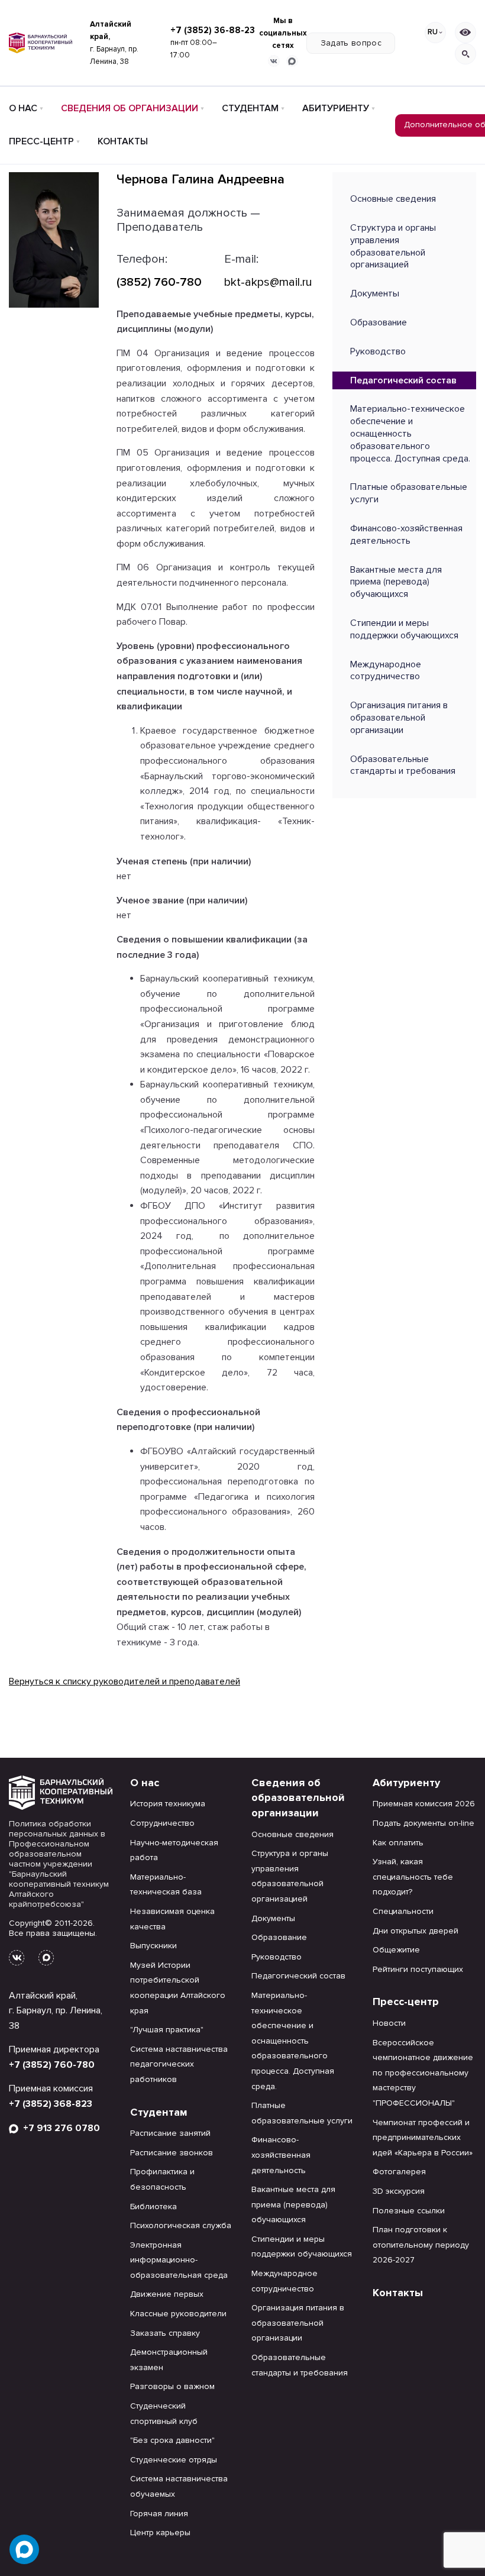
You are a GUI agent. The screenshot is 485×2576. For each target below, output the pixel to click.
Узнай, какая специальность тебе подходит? (413, 1877)
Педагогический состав (403, 380)
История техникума (168, 1804)
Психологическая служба (181, 2225)
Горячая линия (159, 2514)
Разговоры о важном (172, 2386)
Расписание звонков (172, 2153)
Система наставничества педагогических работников (179, 2064)
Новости (389, 2023)
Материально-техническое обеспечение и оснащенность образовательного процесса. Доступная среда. (410, 433)
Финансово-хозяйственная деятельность (406, 535)
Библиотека (153, 2207)
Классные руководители (178, 2314)
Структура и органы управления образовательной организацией (393, 246)
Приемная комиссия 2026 (424, 1804)
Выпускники (153, 1946)
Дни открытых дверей (416, 1931)
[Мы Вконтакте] (274, 61)
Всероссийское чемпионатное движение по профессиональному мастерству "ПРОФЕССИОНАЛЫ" (423, 2073)
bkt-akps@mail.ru (268, 282)
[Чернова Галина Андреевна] (54, 239)
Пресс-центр (41, 141)
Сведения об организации (130, 108)
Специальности (403, 1911)
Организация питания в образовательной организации (399, 718)
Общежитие (396, 1950)
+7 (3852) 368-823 (51, 2104)
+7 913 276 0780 (59, 2128)
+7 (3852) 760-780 (52, 2065)
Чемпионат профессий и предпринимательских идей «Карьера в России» (423, 2138)
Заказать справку (165, 2333)
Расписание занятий (170, 2133)
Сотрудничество (162, 1823)
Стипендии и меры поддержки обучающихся (404, 629)
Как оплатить (398, 1843)
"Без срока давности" (172, 2440)
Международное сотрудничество (386, 671)
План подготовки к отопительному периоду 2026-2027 (421, 2245)
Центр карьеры (160, 2533)
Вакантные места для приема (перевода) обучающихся (396, 582)
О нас (23, 108)
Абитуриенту (336, 108)
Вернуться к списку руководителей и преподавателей (125, 1681)
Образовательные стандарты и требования (403, 765)
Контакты (123, 141)
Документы (375, 293)
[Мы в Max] (292, 61)
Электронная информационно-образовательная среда (179, 2260)
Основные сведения (393, 199)
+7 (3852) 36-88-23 (213, 30)
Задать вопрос (351, 43)
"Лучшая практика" (167, 2030)
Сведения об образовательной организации (298, 1798)
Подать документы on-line (423, 1823)
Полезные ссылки (409, 2211)
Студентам (250, 108)
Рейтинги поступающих (418, 1969)
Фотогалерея (399, 2172)
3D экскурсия (399, 2191)
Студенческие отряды (174, 2460)
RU (433, 32)
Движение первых (167, 2294)
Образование (379, 322)
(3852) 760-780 (159, 282)
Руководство (378, 351)
